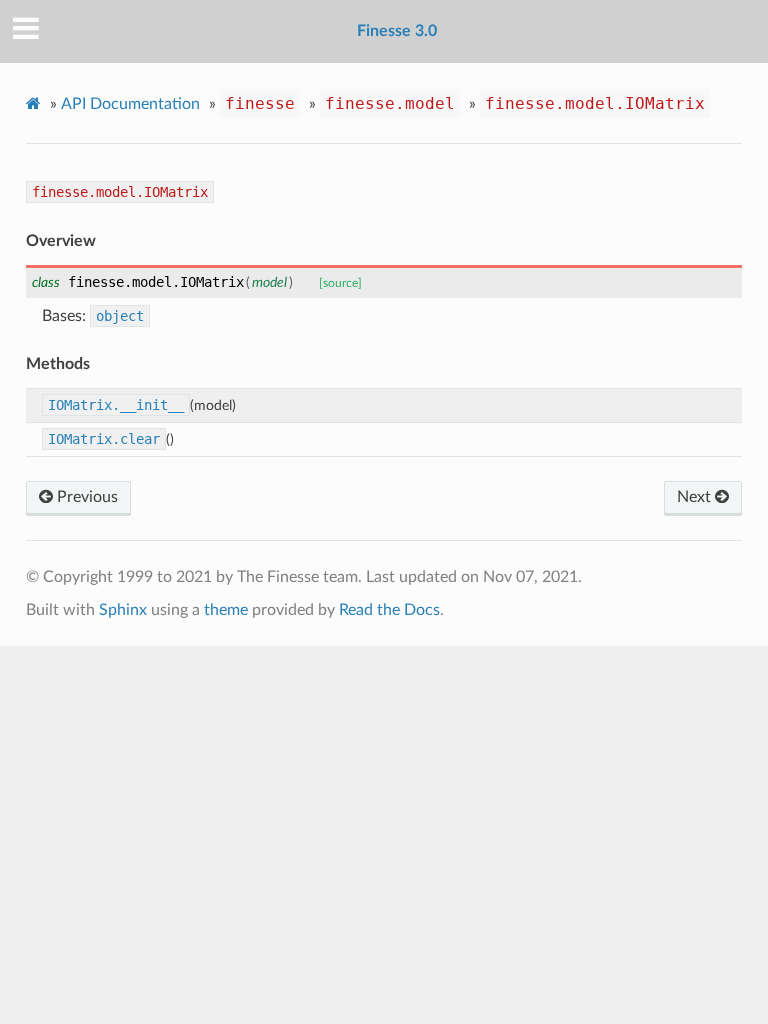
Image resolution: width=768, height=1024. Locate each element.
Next (696, 497)
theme (226, 610)
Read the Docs (389, 610)
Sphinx (123, 610)
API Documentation (130, 104)
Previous (85, 497)
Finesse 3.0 (397, 31)
